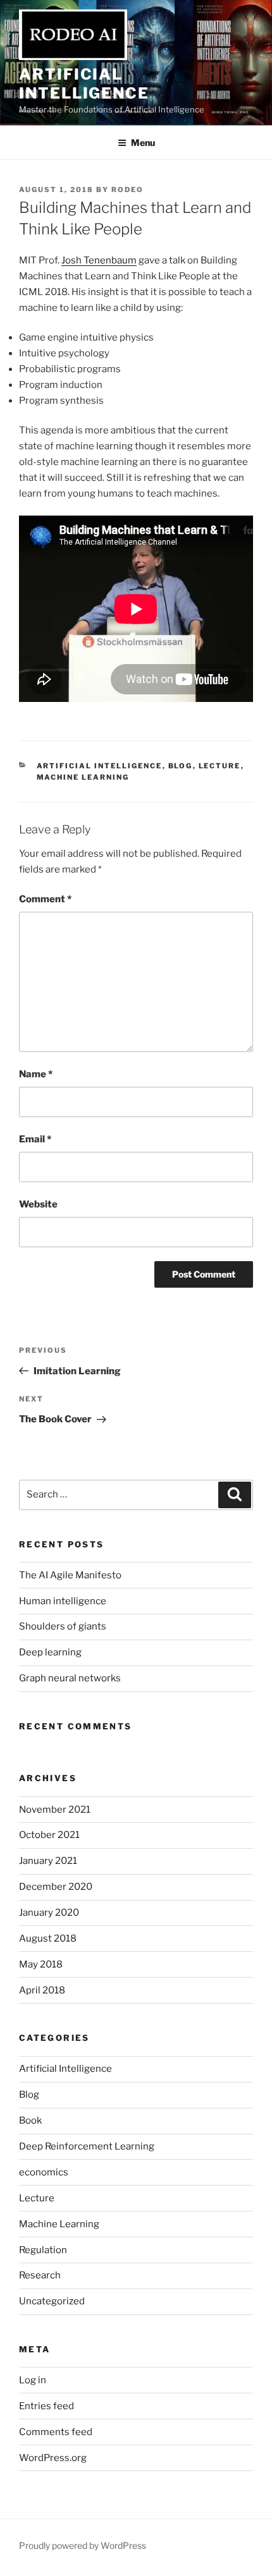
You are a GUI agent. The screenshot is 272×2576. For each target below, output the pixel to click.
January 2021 (48, 1861)
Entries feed (46, 2406)
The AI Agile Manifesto (70, 1575)
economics (44, 2172)
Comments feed (56, 2432)
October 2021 (49, 1835)
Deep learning (50, 1652)
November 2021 (55, 1810)
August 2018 (48, 1938)
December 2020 (56, 1887)
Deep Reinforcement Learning (87, 2146)
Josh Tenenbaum (99, 260)
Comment (45, 899)
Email (35, 1139)
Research (40, 2275)
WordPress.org (53, 2458)
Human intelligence (63, 1601)
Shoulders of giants (63, 1626)
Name (36, 1074)
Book (30, 2120)
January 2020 (49, 1913)
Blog (181, 766)
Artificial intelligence (84, 84)
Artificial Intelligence (100, 766)
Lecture (220, 766)
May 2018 (41, 1964)
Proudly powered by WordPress (83, 2545)
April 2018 (42, 1990)
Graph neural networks (70, 1678)
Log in (33, 2380)
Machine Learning (83, 777)
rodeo (127, 190)
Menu (143, 142)
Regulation (43, 2250)
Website (38, 1204)
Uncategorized (52, 2301)
